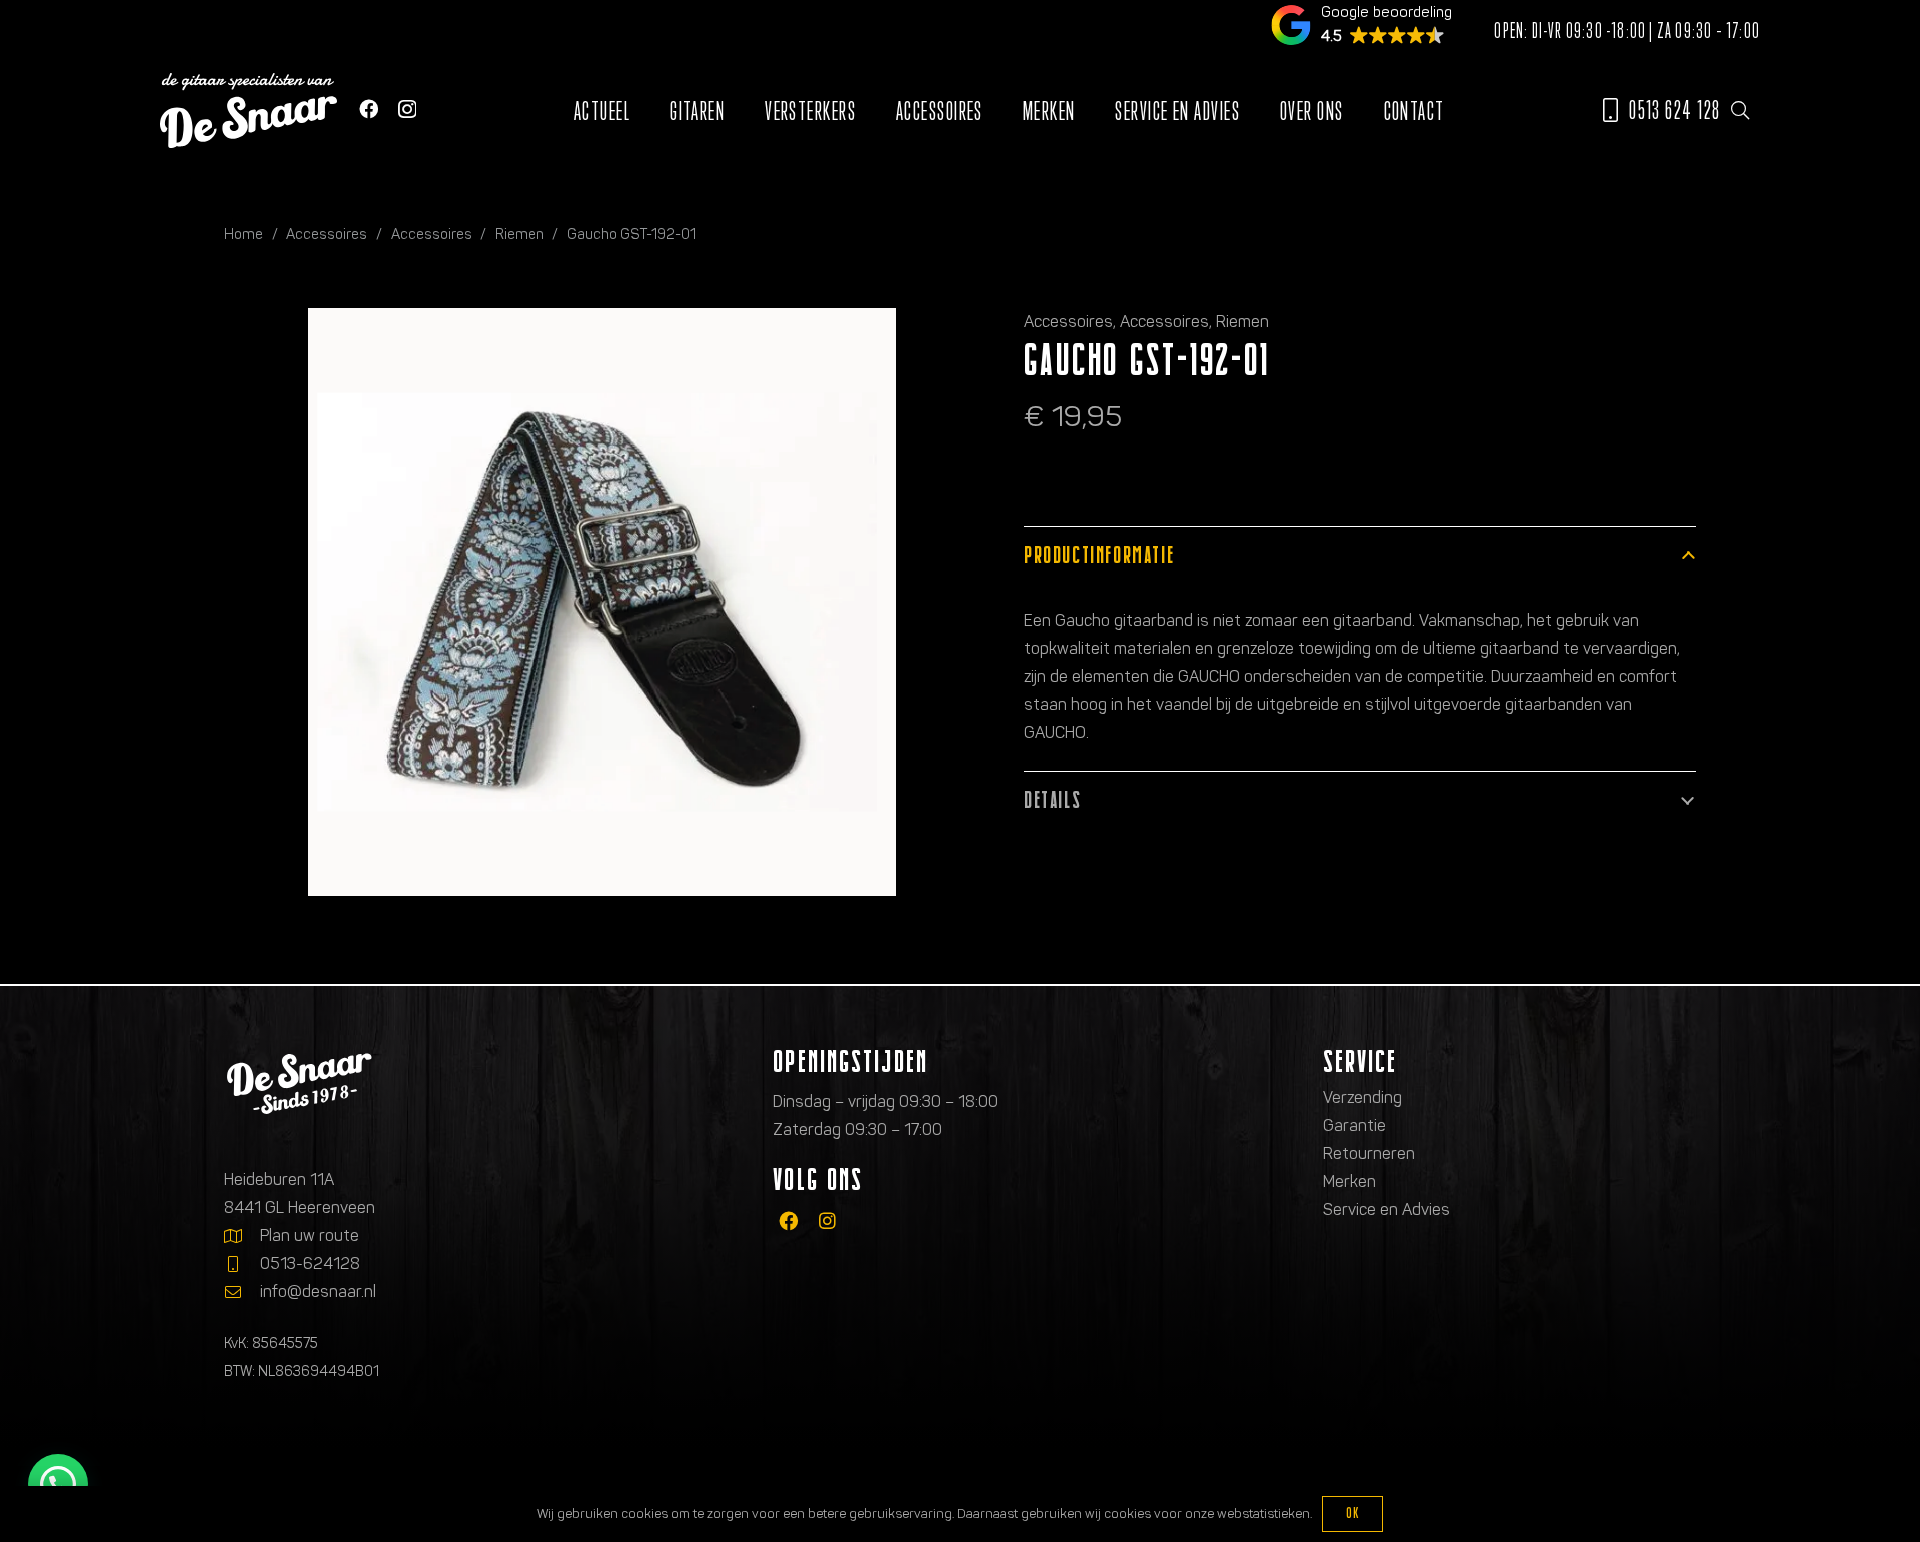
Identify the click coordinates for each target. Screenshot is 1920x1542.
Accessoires (326, 234)
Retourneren (1369, 1153)
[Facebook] (368, 108)
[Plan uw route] (242, 1236)
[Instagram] (407, 109)
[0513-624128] (242, 1264)
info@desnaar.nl (318, 1291)
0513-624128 (310, 1263)
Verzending (1362, 1097)
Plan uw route (309, 1235)
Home (243, 234)
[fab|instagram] (827, 1220)
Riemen (519, 234)
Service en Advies (1386, 1209)
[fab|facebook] (788, 1220)
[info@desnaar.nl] (242, 1292)
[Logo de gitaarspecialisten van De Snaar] (248, 110)
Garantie (1354, 1125)
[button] (1740, 110)
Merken (1349, 1181)
